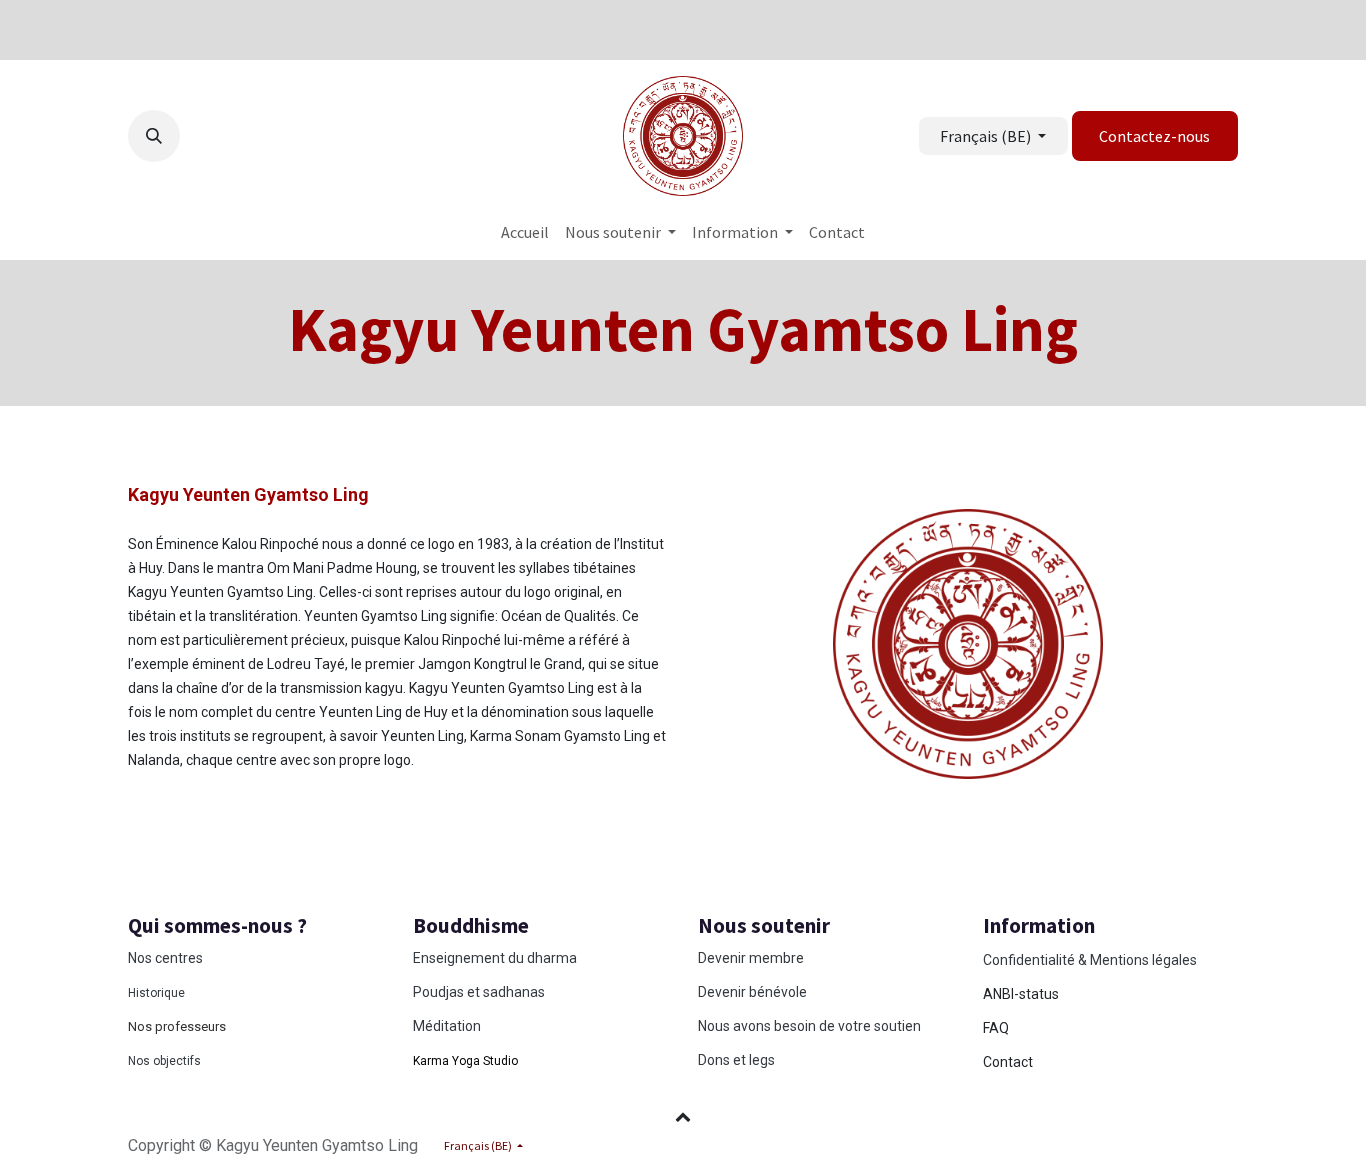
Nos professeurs (177, 1026)
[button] (154, 136)
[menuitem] (525, 232)
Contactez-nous (1154, 136)
